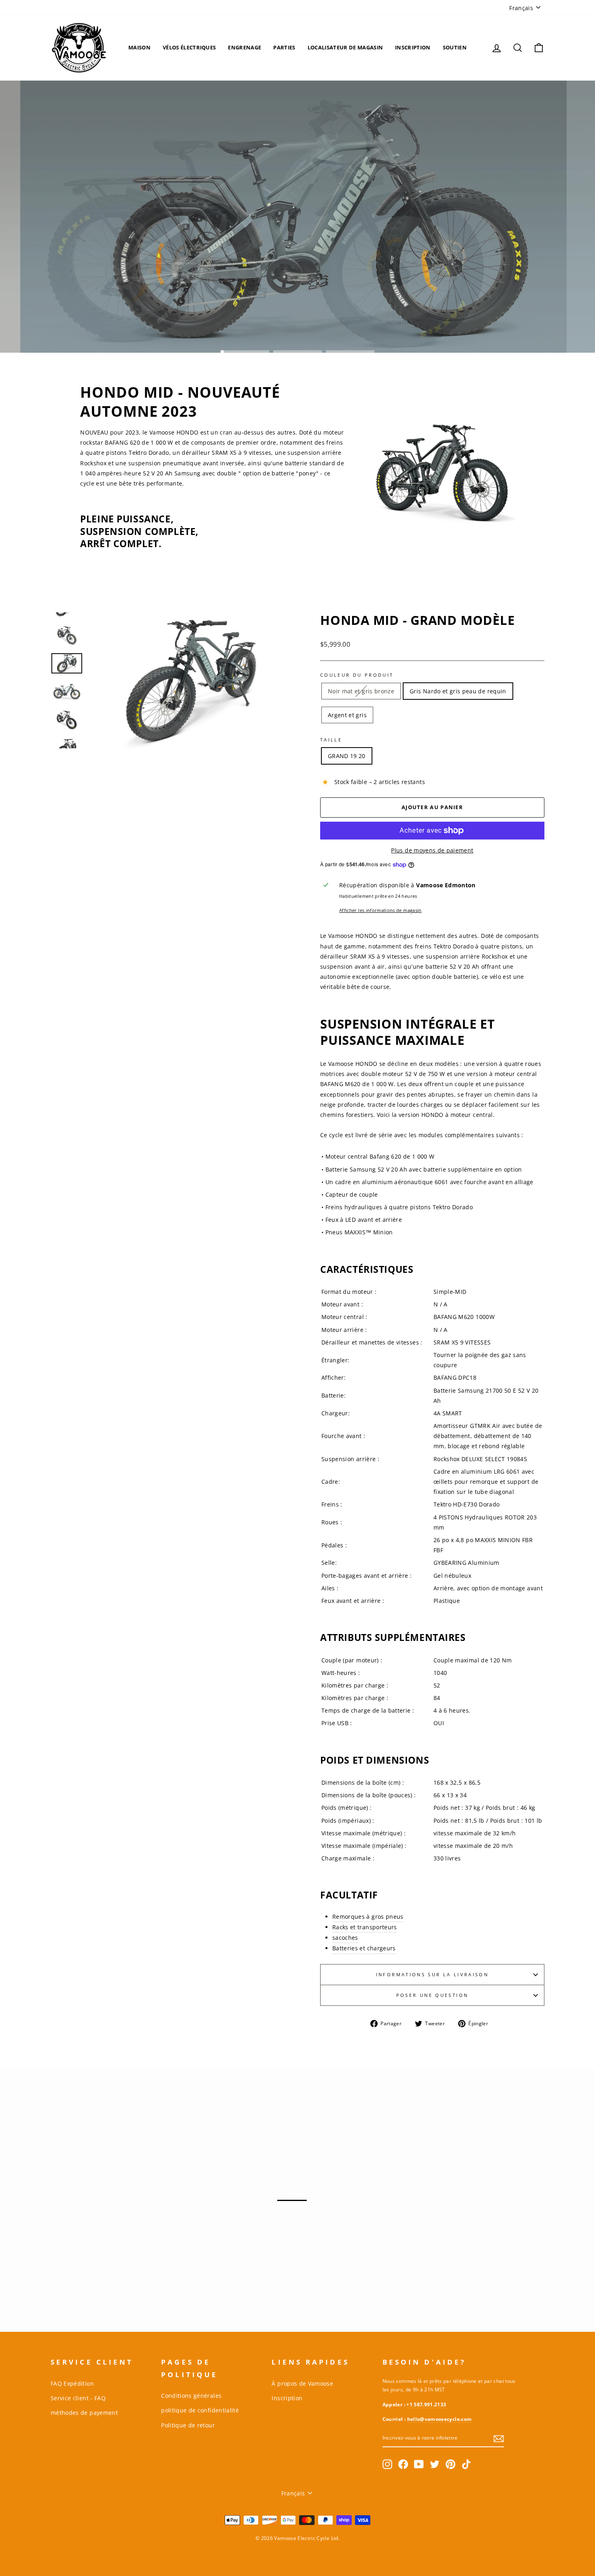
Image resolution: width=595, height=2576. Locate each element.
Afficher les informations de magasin (380, 910)
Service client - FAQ (78, 2398)
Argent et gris (347, 715)
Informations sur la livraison (432, 1974)
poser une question (432, 1995)
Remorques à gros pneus (368, 1917)
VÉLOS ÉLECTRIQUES (189, 47)
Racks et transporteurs (365, 1927)
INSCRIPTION (413, 47)
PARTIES (284, 47)
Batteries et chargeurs (364, 1948)
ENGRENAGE (244, 47)
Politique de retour (188, 2425)
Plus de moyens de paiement (432, 850)
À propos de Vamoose (302, 2383)
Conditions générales (191, 2396)
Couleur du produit (357, 675)
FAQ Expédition (72, 2383)
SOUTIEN (455, 47)
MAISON (139, 47)
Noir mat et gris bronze (361, 691)
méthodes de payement (84, 2413)
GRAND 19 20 (347, 756)
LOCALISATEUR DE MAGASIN (345, 47)
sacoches (345, 1938)
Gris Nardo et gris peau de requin (458, 691)
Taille (331, 740)
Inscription (287, 2398)
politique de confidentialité (200, 2410)
